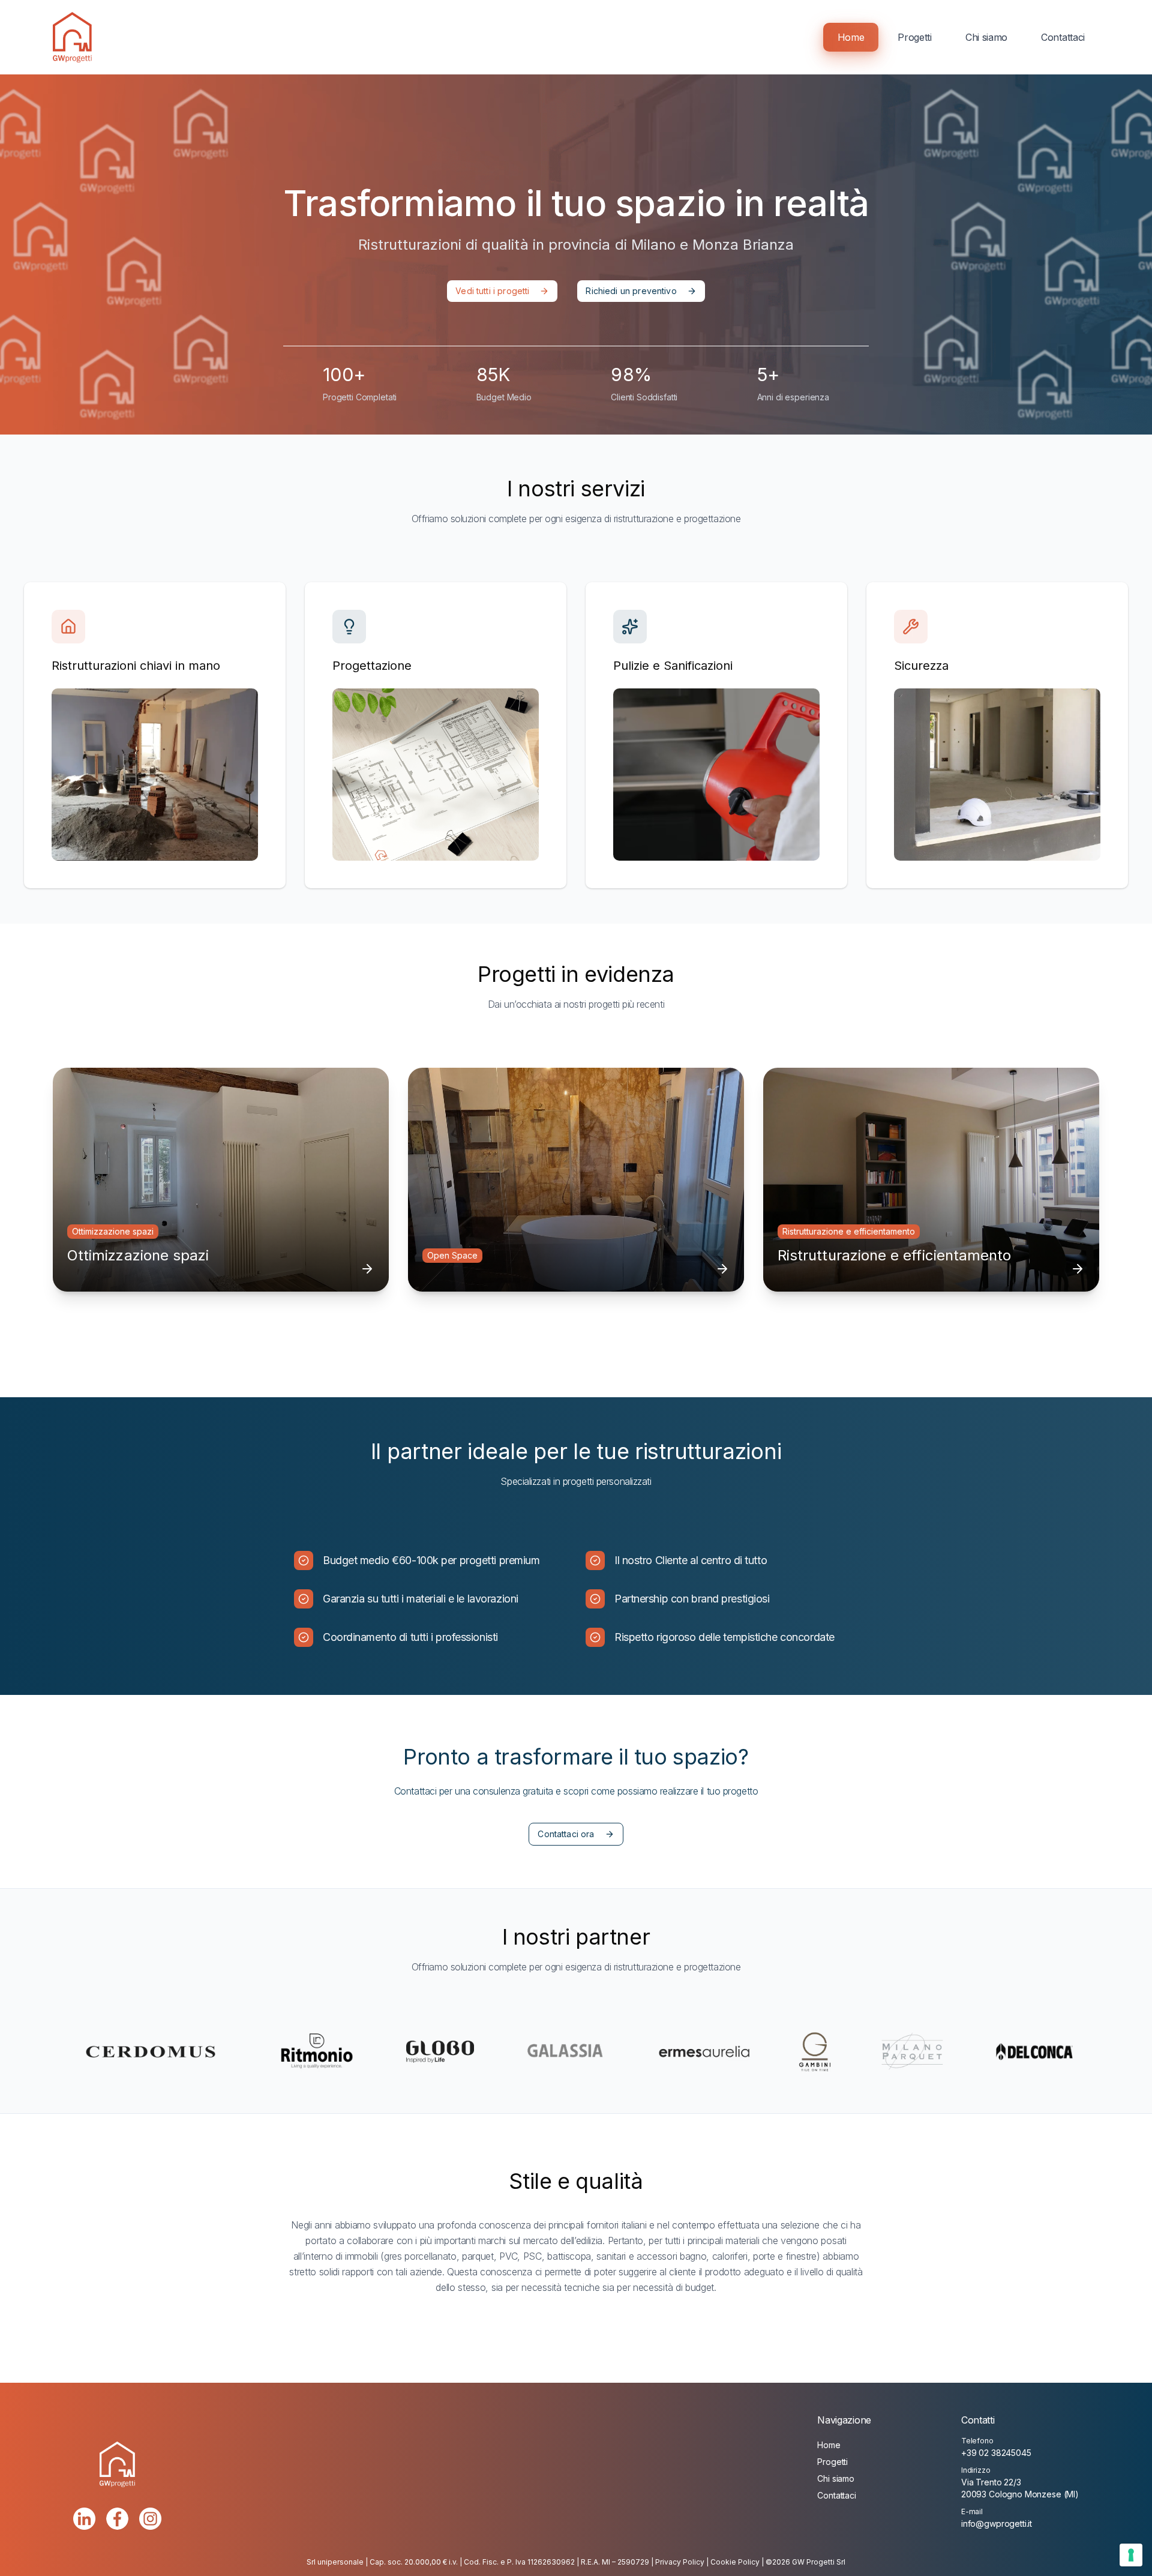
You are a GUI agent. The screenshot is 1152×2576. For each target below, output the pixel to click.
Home (851, 37)
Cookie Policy (735, 2562)
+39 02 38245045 (996, 2453)
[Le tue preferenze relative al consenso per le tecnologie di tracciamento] (1131, 2555)
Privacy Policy (680, 2562)
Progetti (915, 37)
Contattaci (1063, 37)
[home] (72, 37)
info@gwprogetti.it (997, 2523)
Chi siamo (986, 37)
